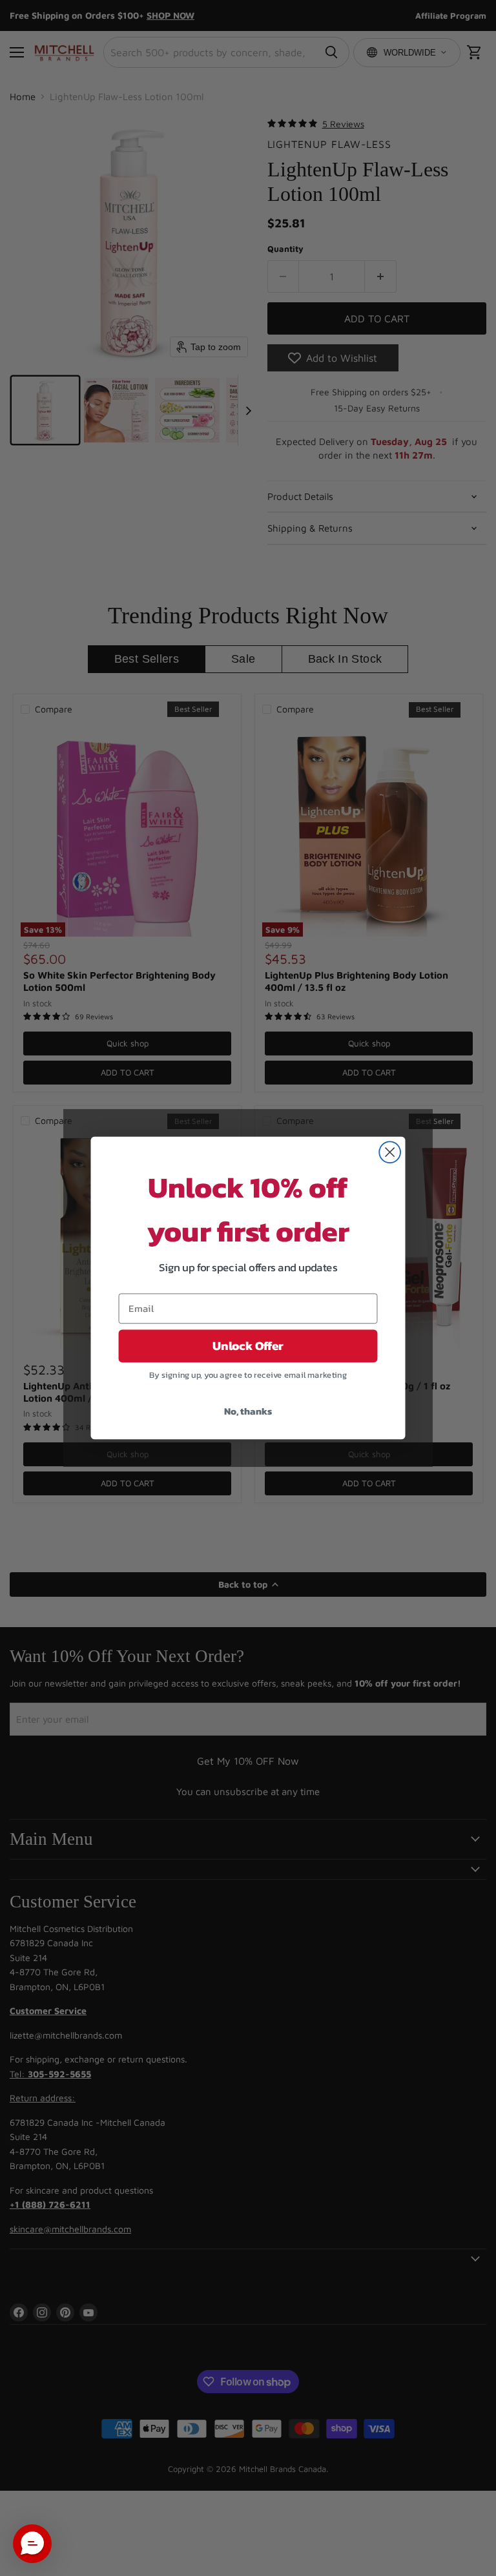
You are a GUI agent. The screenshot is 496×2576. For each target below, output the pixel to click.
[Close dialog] (390, 1152)
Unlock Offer (248, 1346)
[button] (32, 2544)
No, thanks (248, 1411)
